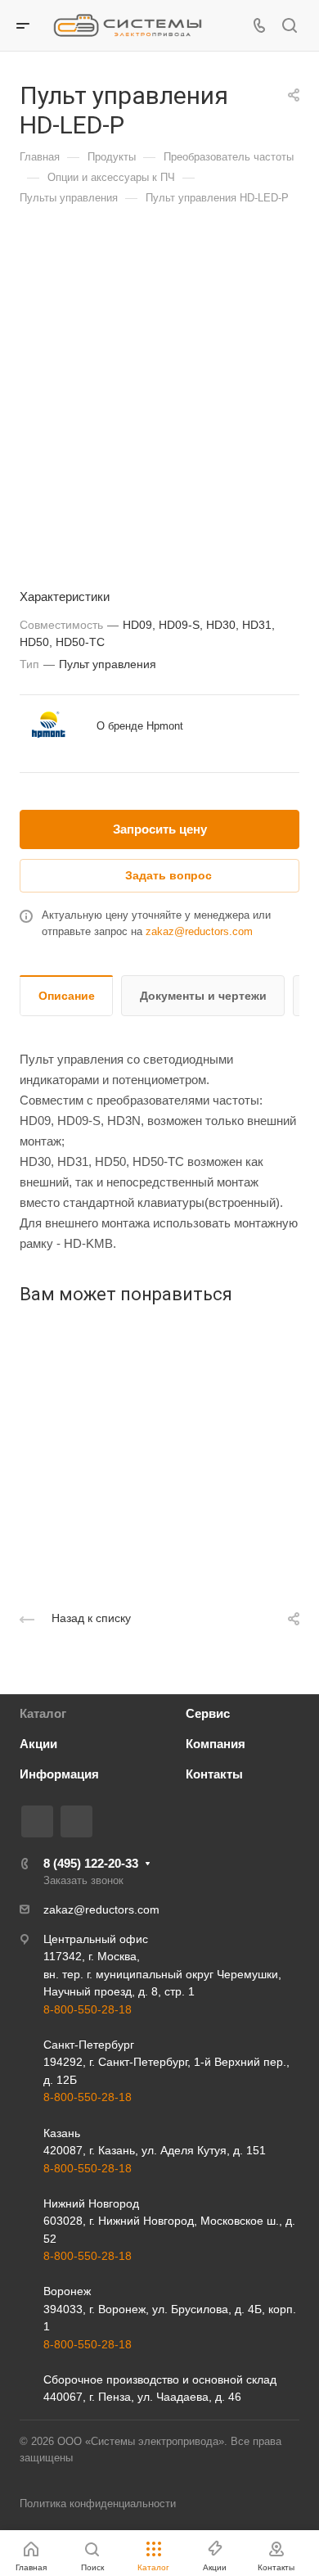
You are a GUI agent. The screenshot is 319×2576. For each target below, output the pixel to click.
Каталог (43, 1713)
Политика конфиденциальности (98, 2504)
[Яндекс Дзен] (76, 1821)
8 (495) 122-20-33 (91, 1863)
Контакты (214, 1774)
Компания (216, 1744)
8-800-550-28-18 (88, 2009)
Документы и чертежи (203, 996)
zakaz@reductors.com (199, 931)
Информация (59, 1774)
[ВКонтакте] (37, 1821)
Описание (67, 996)
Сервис (208, 1713)
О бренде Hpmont (140, 726)
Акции (38, 1744)
